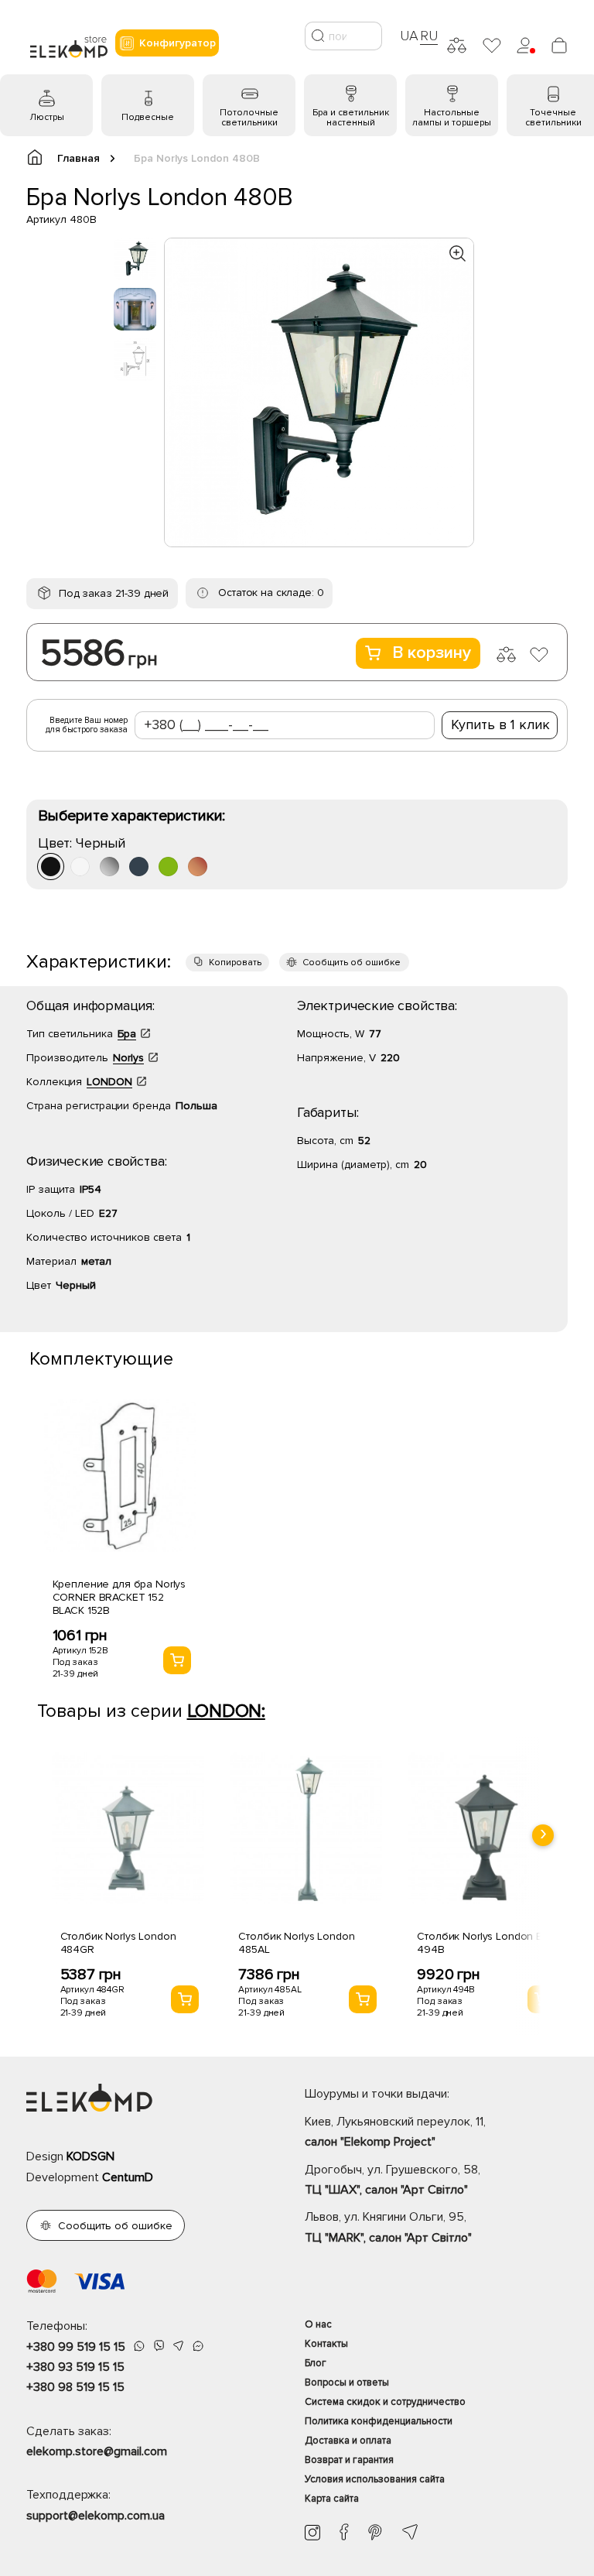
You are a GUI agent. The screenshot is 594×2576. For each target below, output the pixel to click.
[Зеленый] (168, 867)
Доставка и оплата (348, 2441)
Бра (127, 1034)
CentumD (128, 2177)
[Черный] (51, 867)
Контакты (326, 2344)
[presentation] (543, 1835)
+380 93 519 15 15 (75, 2367)
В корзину (432, 653)
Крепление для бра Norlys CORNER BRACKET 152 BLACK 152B (119, 1597)
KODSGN (90, 2156)
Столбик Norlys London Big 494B (484, 1943)
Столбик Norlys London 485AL (296, 1943)
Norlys (128, 1058)
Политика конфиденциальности (379, 2421)
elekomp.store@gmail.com (97, 2451)
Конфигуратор (178, 43)
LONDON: (226, 1711)
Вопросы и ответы (347, 2382)
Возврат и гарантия (349, 2460)
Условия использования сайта (375, 2479)
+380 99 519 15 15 (76, 2347)
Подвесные (148, 117)
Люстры (47, 117)
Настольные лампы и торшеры (452, 118)
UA (409, 36)
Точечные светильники (553, 118)
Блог (316, 2363)
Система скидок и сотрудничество (385, 2402)
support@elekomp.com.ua (96, 2516)
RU (429, 36)
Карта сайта (332, 2499)
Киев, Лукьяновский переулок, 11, (395, 2132)
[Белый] (80, 867)
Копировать (235, 963)
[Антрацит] (139, 867)
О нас (318, 2324)
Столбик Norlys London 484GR (118, 1943)
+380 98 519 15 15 (75, 2387)
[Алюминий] (109, 867)
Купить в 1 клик (500, 724)
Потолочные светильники (249, 118)
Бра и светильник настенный (351, 118)
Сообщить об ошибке (352, 963)
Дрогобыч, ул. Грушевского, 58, (393, 2180)
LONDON (109, 1082)
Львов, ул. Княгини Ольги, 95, (388, 2227)
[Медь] (198, 867)
